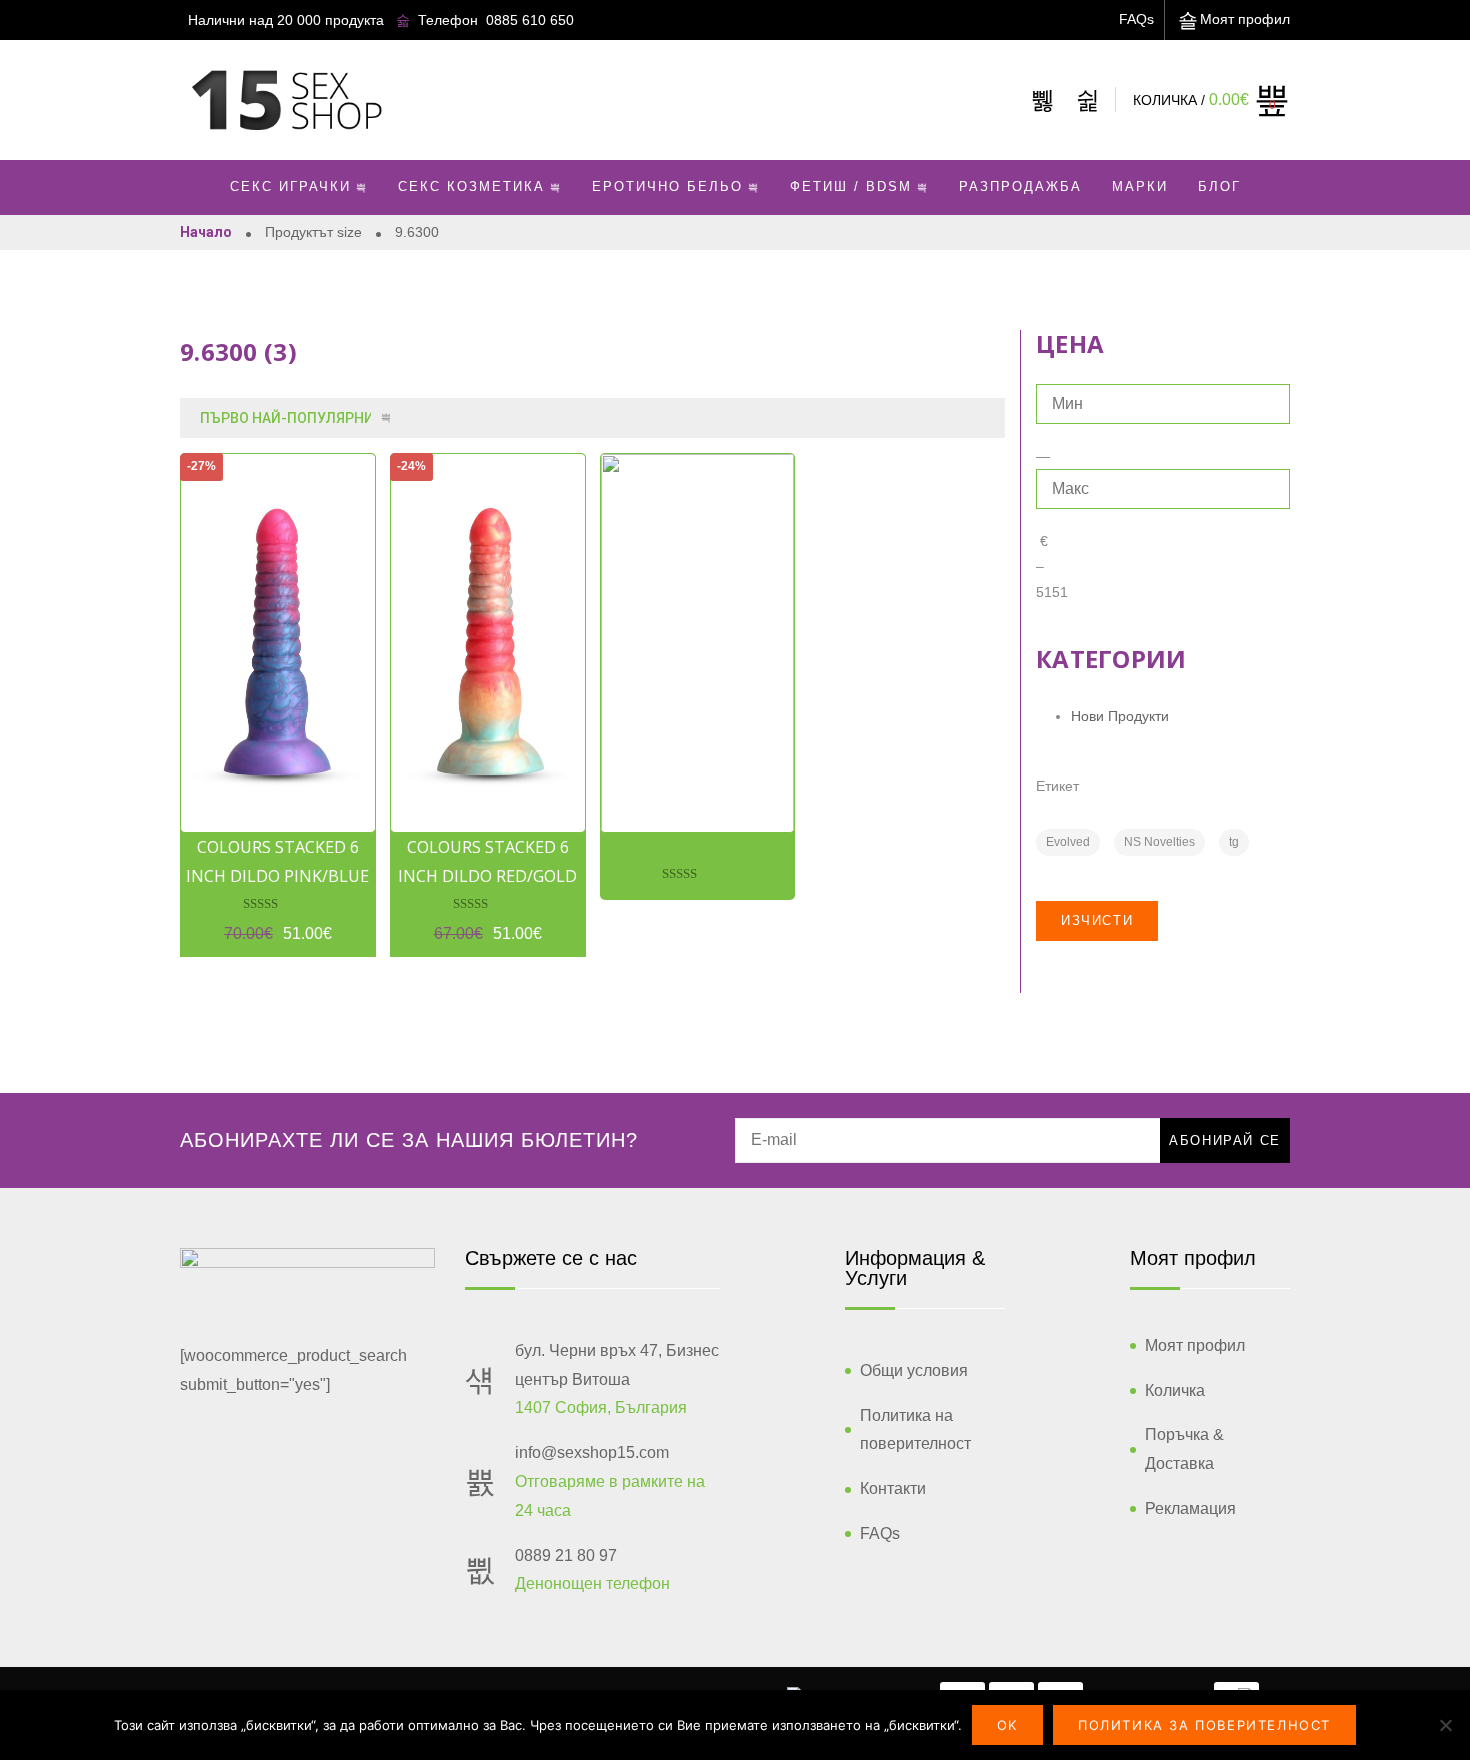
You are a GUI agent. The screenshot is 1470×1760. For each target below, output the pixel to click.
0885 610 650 (530, 20)
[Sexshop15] (286, 100)
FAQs (1136, 19)
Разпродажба (1020, 186)
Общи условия (914, 1370)
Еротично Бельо (667, 186)
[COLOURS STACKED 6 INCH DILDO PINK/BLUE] (278, 643)
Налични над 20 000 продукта (286, 20)
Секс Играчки (290, 186)
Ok (1007, 1725)
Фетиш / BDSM (851, 186)
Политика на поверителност (915, 1430)
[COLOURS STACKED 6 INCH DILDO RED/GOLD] (488, 643)
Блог (1219, 186)
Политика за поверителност (1204, 1725)
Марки (1140, 186)
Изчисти (1097, 920)
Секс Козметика (471, 186)
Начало (206, 232)
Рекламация (1190, 1508)
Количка (1175, 1390)
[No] (1445, 1725)
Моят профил (1245, 19)
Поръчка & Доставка (1184, 1449)
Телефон (448, 20)
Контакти (893, 1488)
